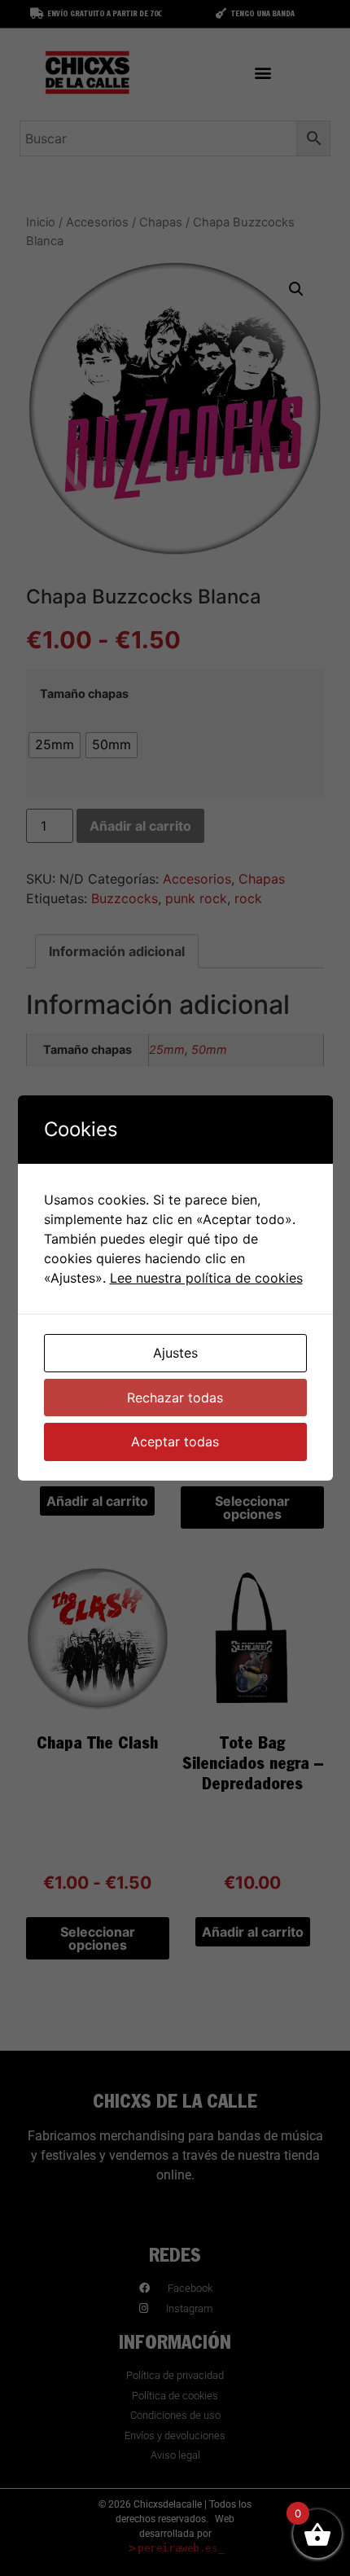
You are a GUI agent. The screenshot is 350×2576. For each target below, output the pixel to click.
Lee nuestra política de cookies (206, 1278)
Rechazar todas (175, 1398)
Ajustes (175, 1353)
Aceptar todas (175, 1442)
